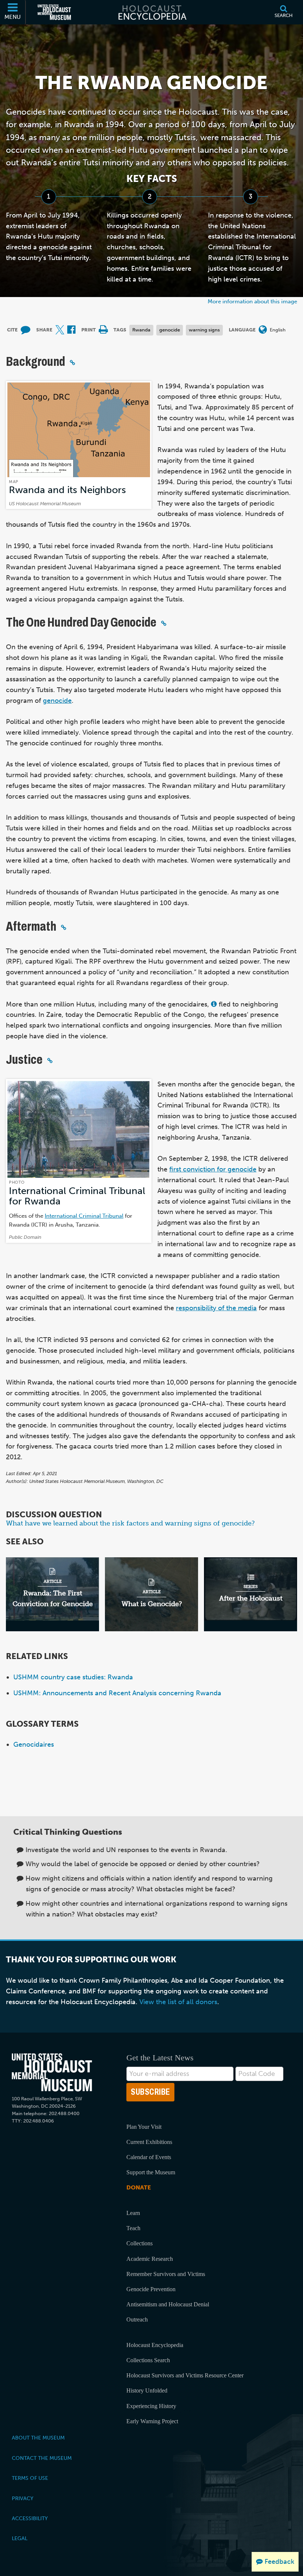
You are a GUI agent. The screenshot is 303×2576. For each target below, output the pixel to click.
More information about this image (252, 301)
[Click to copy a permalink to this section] (72, 363)
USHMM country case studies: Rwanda (73, 1677)
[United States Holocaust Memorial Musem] (52, 2072)
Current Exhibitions (149, 2142)
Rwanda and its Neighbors (67, 490)
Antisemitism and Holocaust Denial (168, 2304)
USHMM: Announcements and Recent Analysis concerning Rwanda (117, 1693)
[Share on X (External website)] (60, 330)
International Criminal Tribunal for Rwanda (77, 1196)
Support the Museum (151, 2172)
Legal (20, 2538)
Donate (139, 2187)
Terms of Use (30, 2478)
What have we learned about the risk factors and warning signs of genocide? (130, 1523)
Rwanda (141, 330)
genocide (170, 330)
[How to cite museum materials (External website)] (25, 330)
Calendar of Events (149, 2157)
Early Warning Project (152, 2421)
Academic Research (150, 2259)
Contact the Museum (42, 2458)
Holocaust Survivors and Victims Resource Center (185, 2375)
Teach (133, 2228)
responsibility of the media (216, 1308)
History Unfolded (147, 2390)
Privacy (23, 2498)
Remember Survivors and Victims (166, 2274)
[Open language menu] (263, 330)
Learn (133, 2213)
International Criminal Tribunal (84, 1216)
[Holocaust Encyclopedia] (152, 12)
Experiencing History (151, 2406)
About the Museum (38, 2438)
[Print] (103, 330)
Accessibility (30, 2518)
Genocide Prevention (151, 2289)
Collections (139, 2243)
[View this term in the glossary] (214, 1004)
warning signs (204, 330)
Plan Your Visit (144, 2127)
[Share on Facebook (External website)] (71, 330)
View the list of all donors (178, 2002)
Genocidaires (34, 1744)
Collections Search (148, 2360)
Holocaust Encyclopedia (155, 2345)
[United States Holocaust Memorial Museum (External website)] (54, 12)
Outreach (137, 2319)
